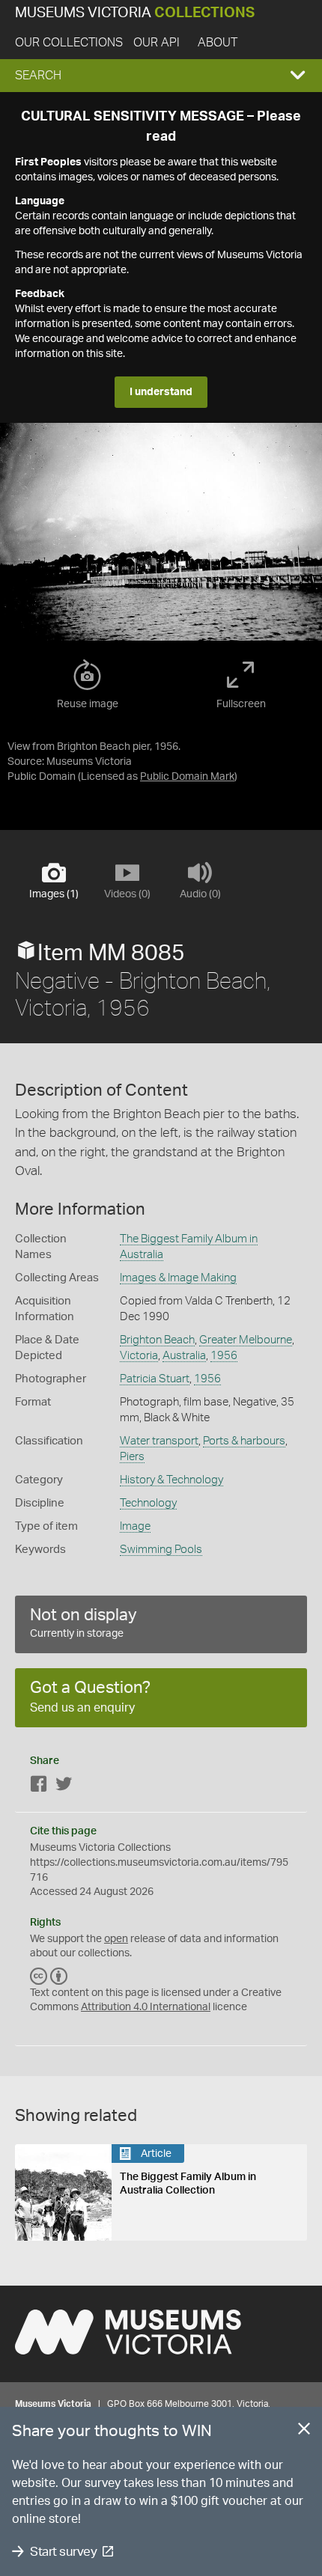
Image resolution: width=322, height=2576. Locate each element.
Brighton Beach (157, 1340)
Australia (184, 1356)
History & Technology (171, 1480)
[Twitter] (64, 1787)
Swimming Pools (161, 1550)
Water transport (159, 1441)
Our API (157, 43)
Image (135, 1526)
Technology (148, 1503)
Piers (132, 1457)
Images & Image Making (178, 1278)
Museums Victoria (135, 13)
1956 (224, 1356)
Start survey (63, 2552)
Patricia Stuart (155, 1379)
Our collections (69, 43)
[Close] (304, 2432)
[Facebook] (39, 1787)
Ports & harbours (244, 1441)
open (116, 1939)
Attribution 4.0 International (146, 2007)
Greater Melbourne (246, 1340)
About (218, 43)
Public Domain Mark (187, 777)
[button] (161, 76)
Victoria (139, 1356)
